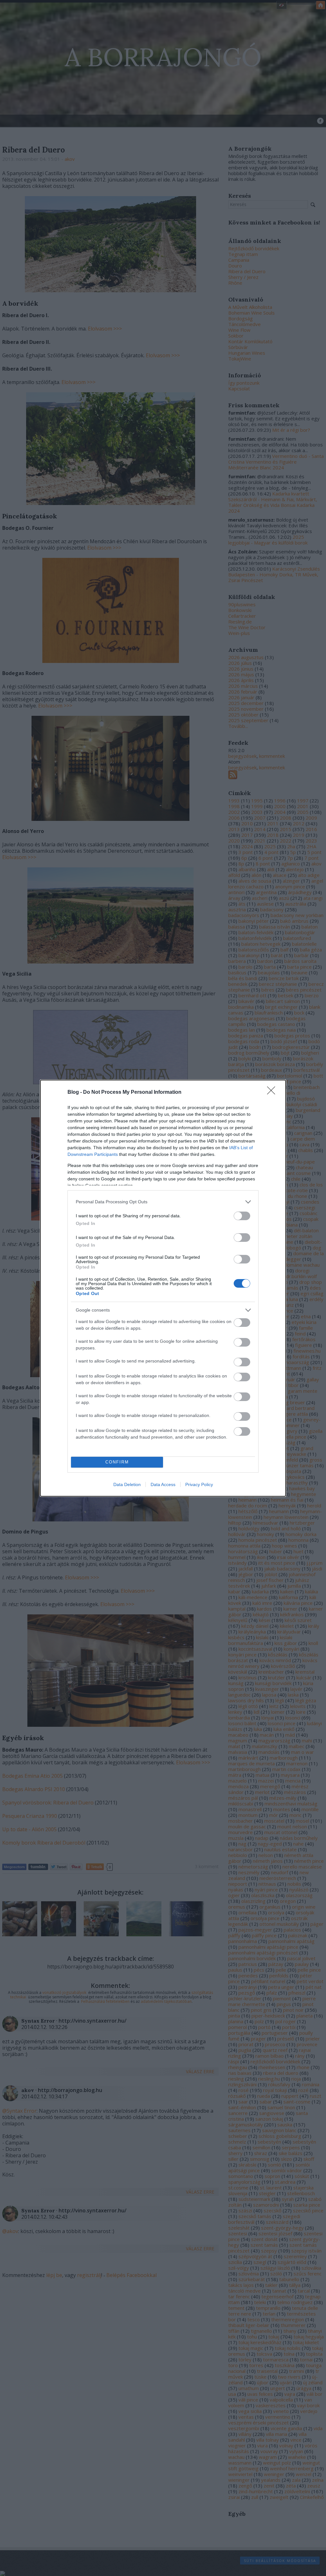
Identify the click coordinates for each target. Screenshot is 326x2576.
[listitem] (163, 1202)
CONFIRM (117, 1462)
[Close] (273, 1092)
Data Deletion (127, 1484)
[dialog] (163, 1288)
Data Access (163, 1484)
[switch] (242, 1216)
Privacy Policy (199, 1484)
